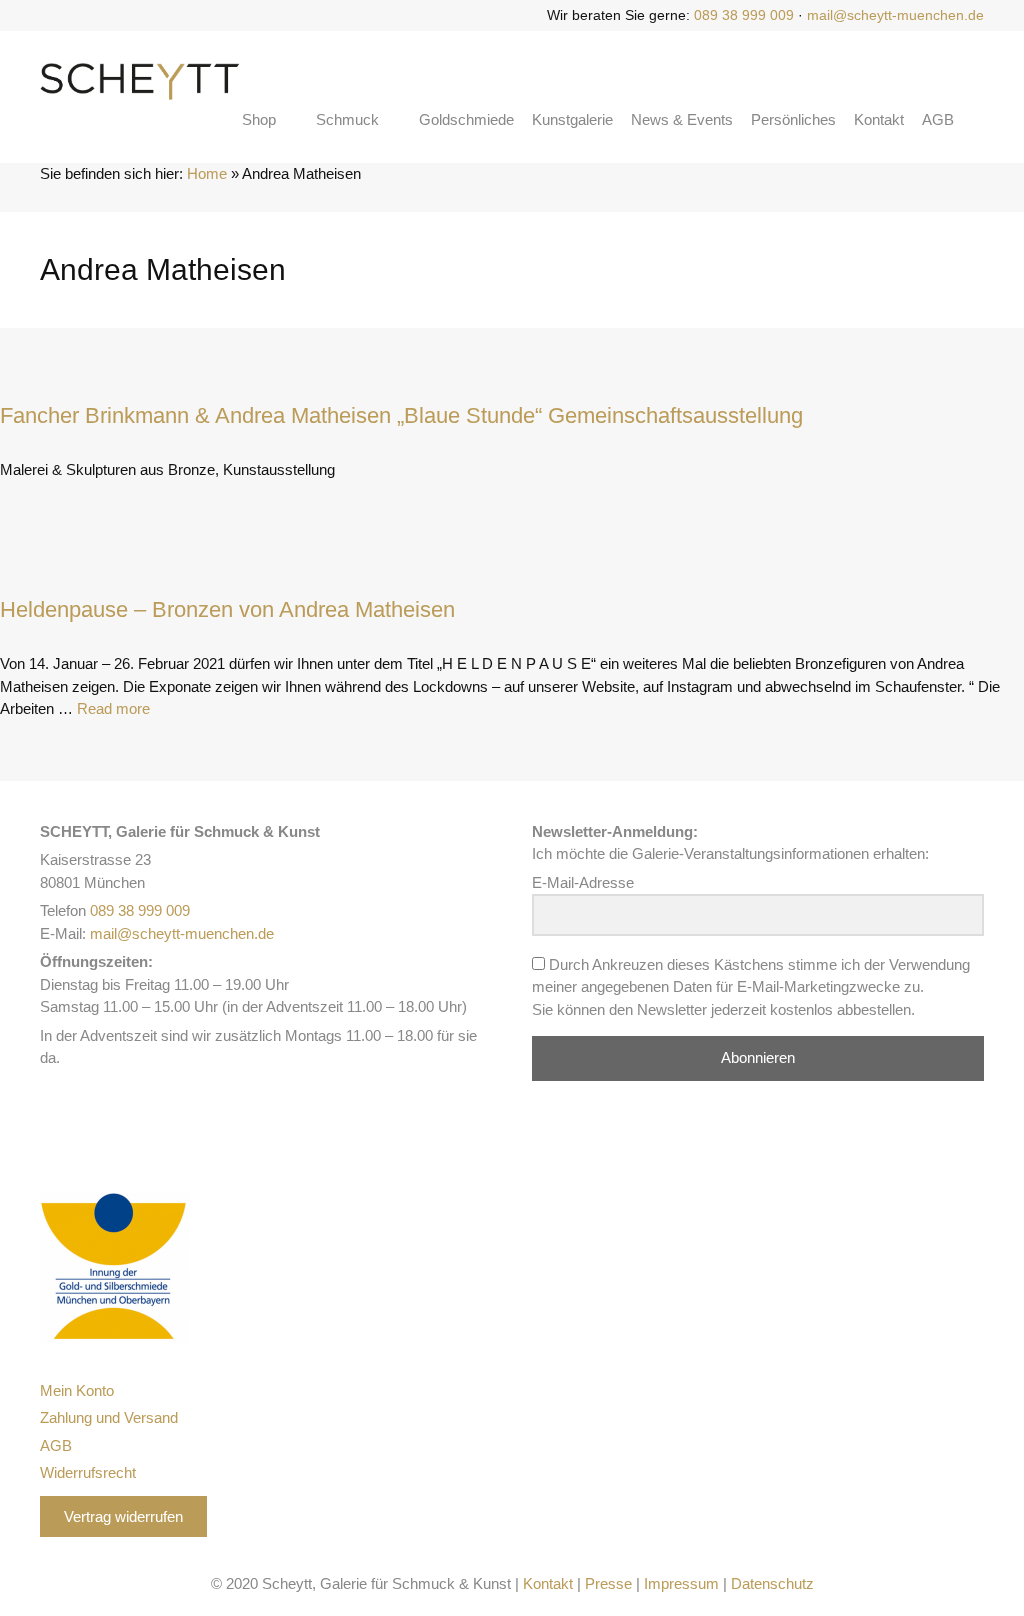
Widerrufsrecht (88, 1472)
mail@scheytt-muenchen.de (895, 15)
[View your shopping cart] (978, 120)
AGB (938, 119)
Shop (259, 119)
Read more (113, 708)
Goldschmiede (466, 119)
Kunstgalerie (572, 119)
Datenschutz (772, 1583)
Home (207, 173)
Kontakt (879, 119)
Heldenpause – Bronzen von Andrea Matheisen (227, 609)
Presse (608, 1583)
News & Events (682, 119)
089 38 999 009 (744, 15)
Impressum (681, 1583)
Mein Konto (77, 1390)
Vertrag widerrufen (123, 1516)
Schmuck (347, 119)
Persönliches (793, 119)
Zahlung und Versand (109, 1417)
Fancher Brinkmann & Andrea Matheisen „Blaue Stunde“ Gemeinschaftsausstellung (401, 415)
